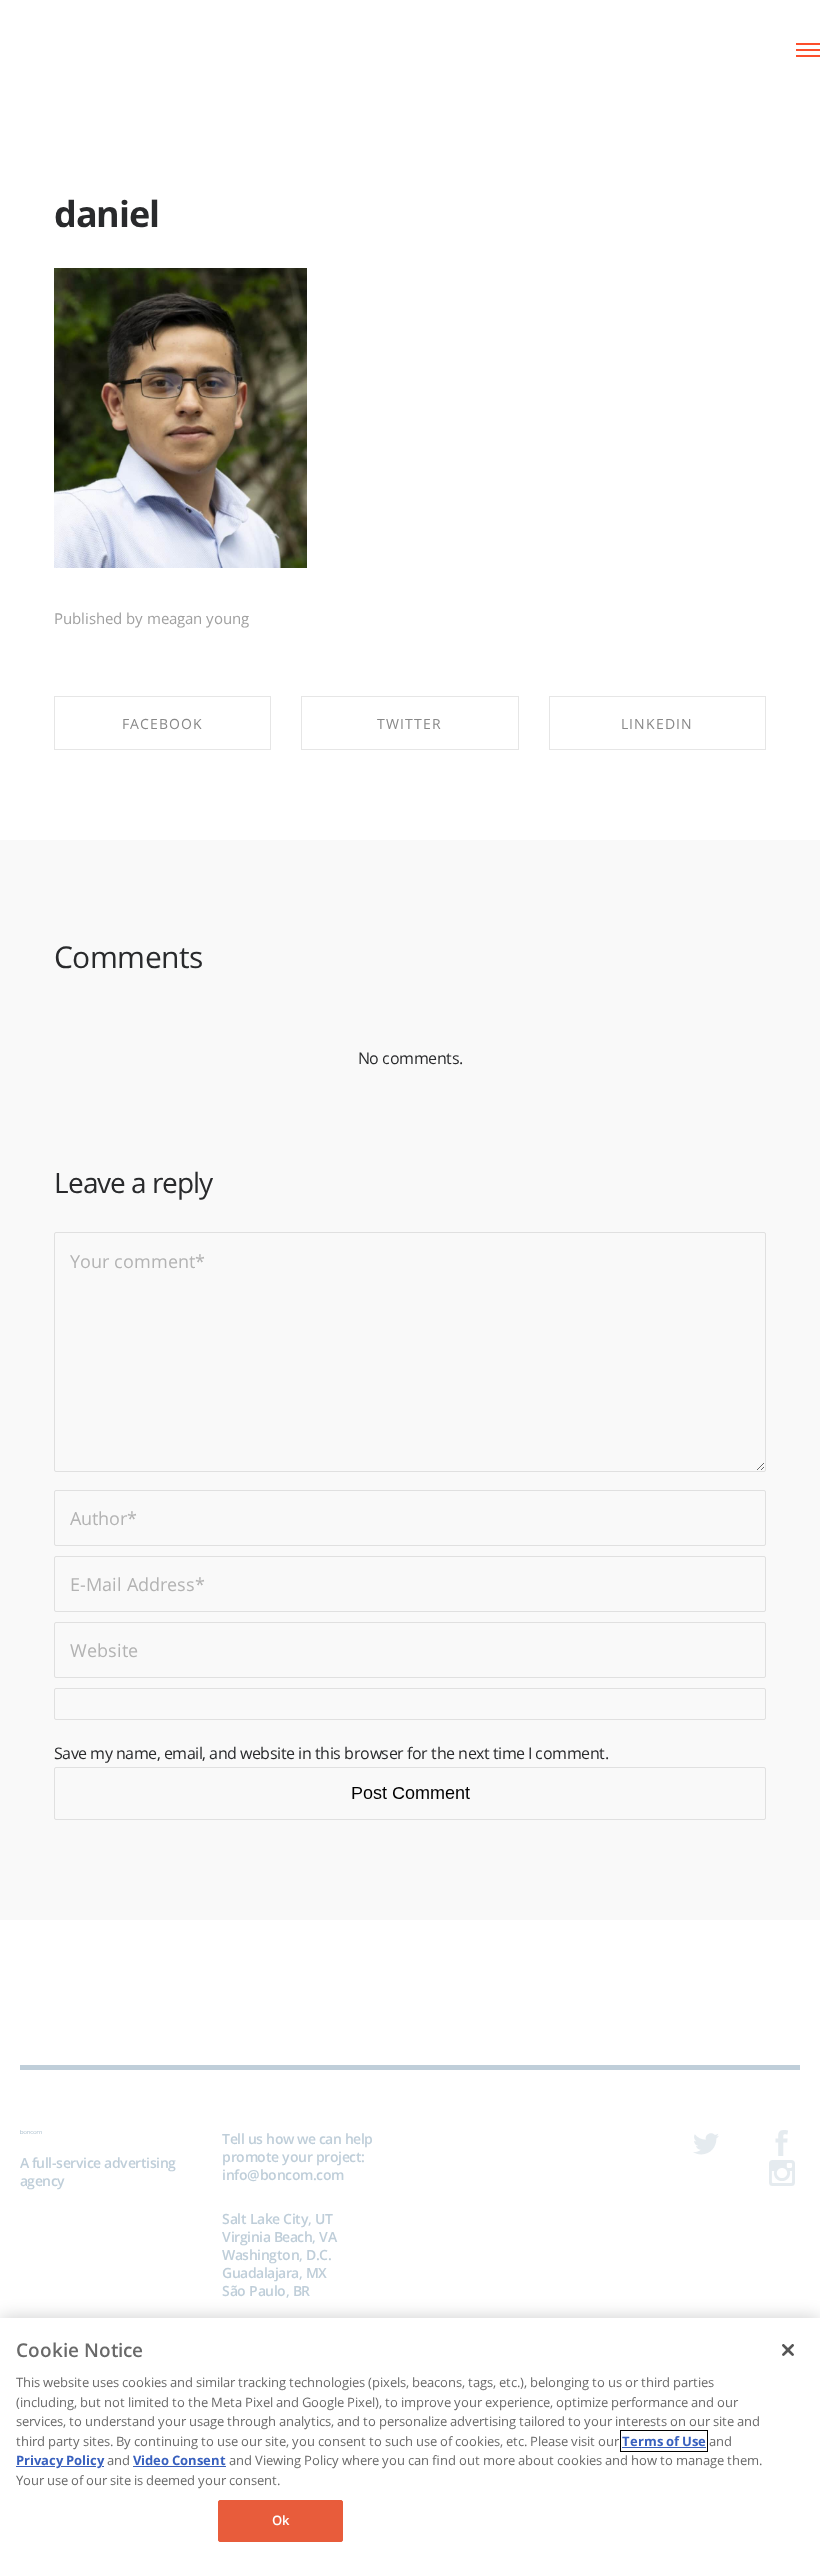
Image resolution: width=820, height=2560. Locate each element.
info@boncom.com (283, 2174)
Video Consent (179, 2460)
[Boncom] (100, 47)
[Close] (788, 2350)
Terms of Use (664, 2441)
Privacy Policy (60, 2460)
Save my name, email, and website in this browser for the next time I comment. (331, 1753)
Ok (280, 2520)
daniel (106, 213)
